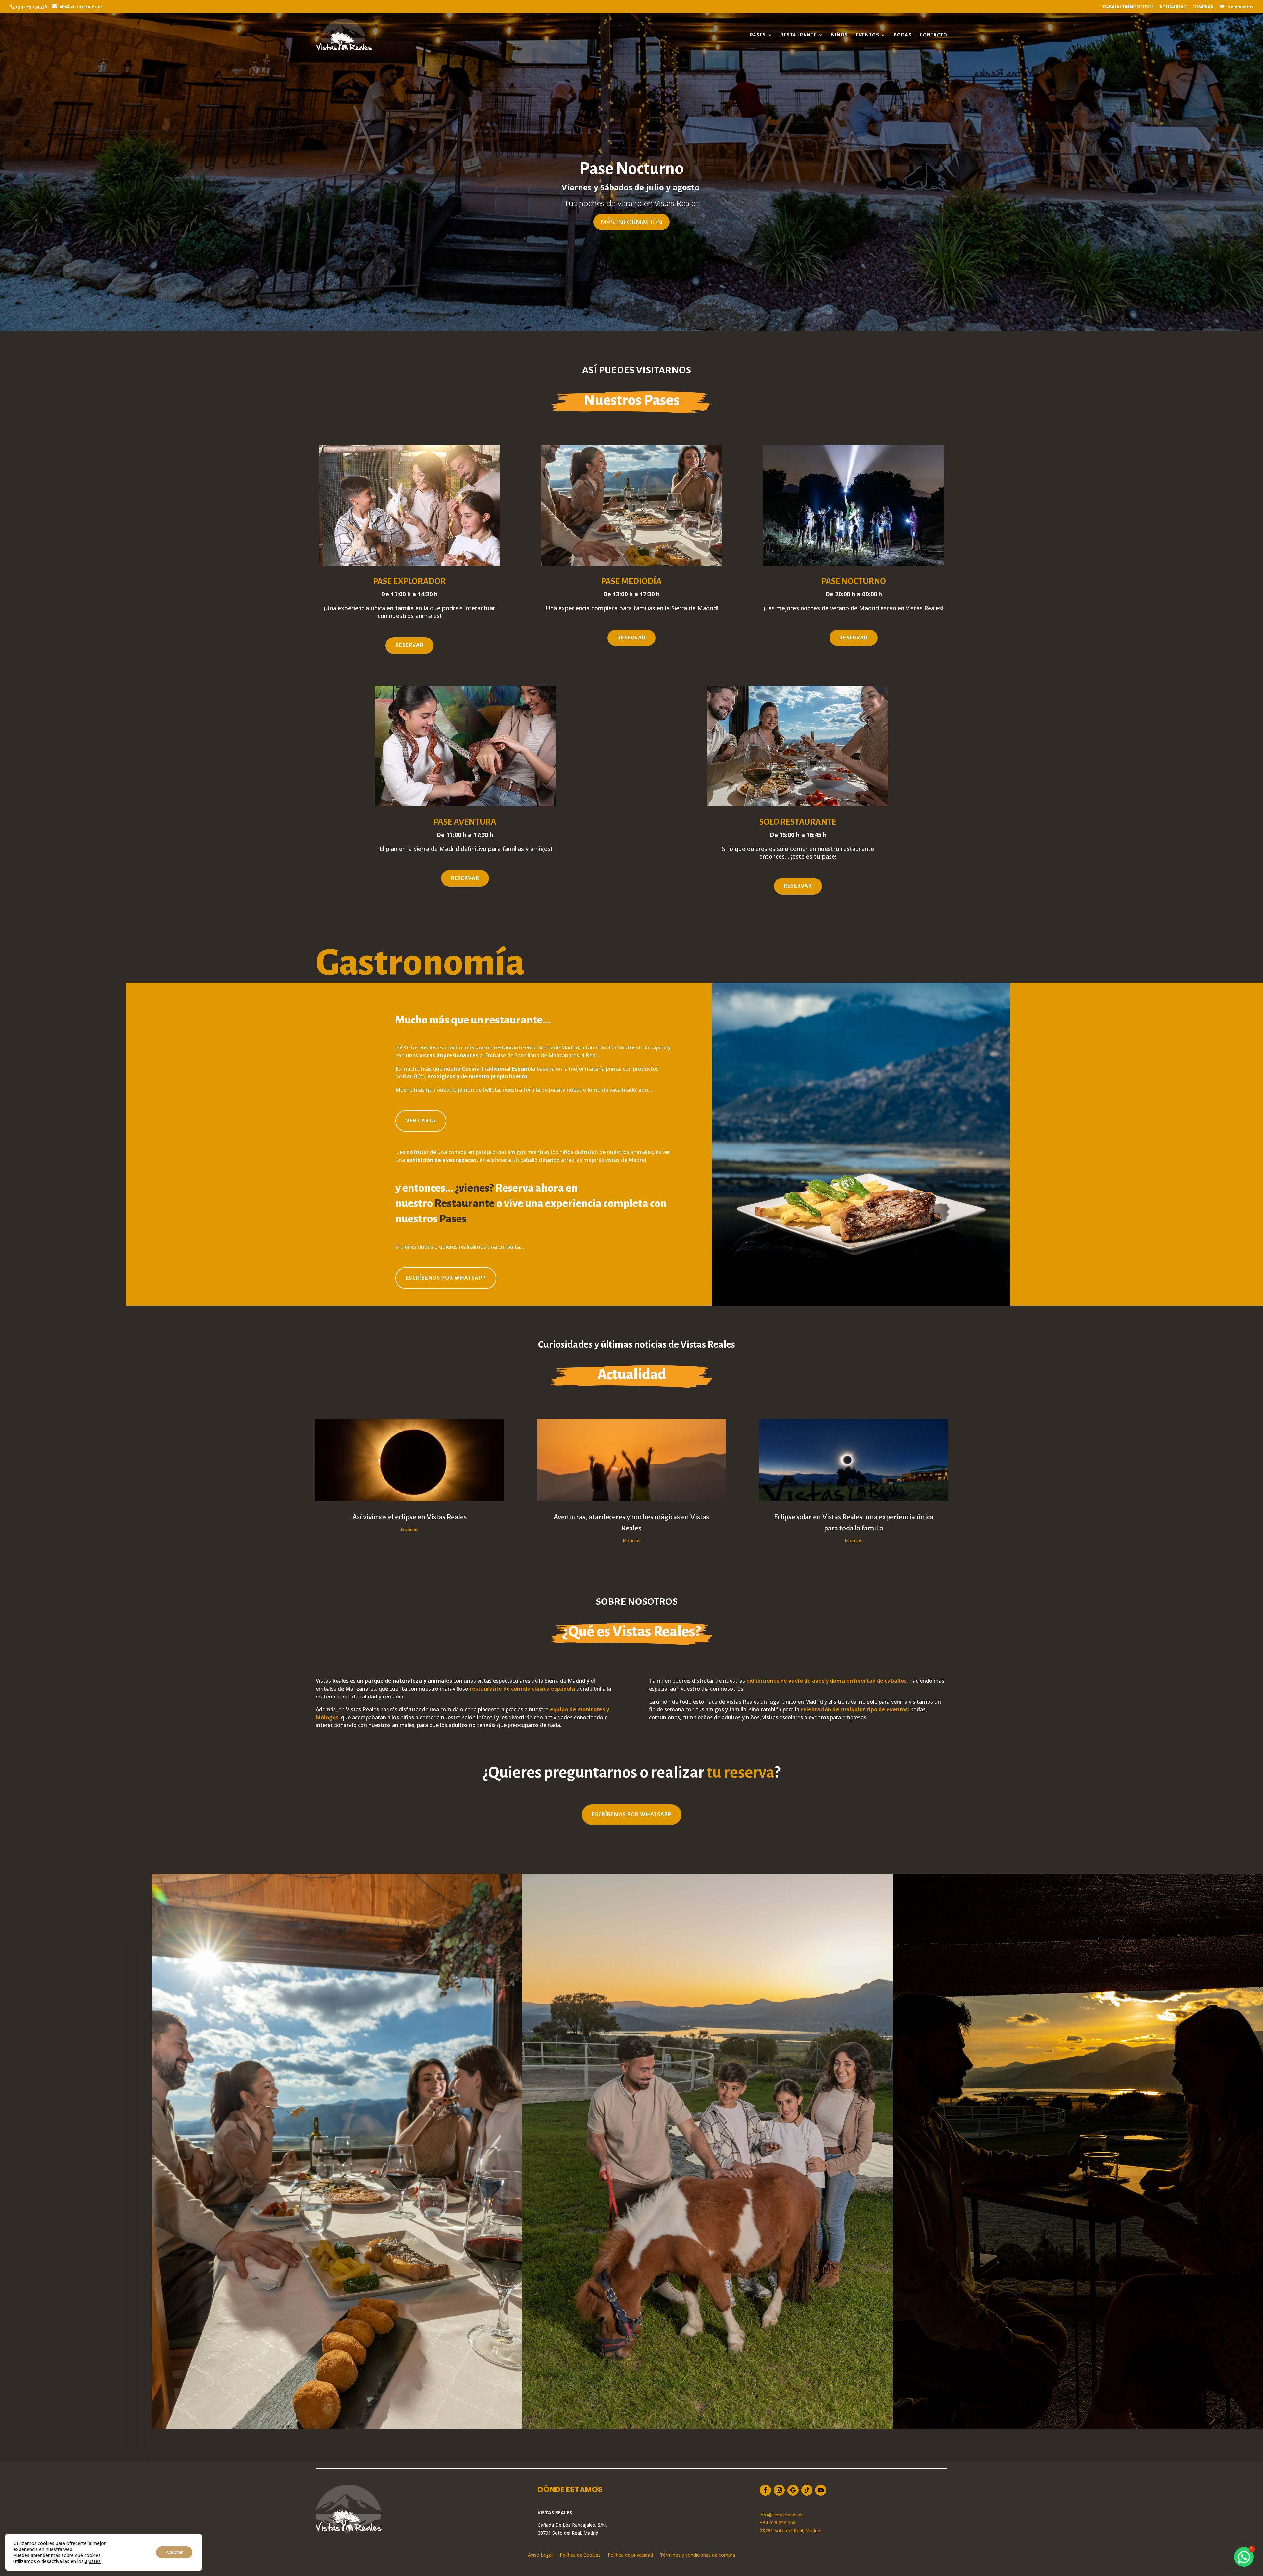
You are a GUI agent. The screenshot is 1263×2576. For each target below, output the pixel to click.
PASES (758, 35)
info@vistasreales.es (782, 2515)
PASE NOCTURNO (854, 581)
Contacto (933, 35)
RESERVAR (409, 645)
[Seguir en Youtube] (821, 2490)
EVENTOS (867, 35)
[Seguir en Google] (793, 2490)
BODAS (903, 35)
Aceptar (174, 2552)
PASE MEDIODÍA (631, 581)
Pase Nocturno (632, 169)
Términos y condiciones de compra (698, 2555)
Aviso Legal (540, 2555)
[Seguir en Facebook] (765, 2490)
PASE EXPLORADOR (409, 581)
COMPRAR (1203, 7)
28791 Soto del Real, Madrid (790, 2530)
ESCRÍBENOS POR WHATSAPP (446, 1278)
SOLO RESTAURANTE (798, 822)
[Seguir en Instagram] (779, 2490)
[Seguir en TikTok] (807, 2490)
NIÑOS (840, 35)
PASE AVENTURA (465, 822)
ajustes (93, 2561)
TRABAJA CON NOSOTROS (1127, 7)
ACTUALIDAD (1173, 7)
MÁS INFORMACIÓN (631, 222)
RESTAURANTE (799, 35)
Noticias (409, 1529)
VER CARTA (421, 1121)
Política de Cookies (580, 2555)
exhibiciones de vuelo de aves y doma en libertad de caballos (826, 1681)
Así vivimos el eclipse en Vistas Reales (409, 1517)
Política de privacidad (630, 2555)
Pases (453, 1219)
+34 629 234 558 (778, 2523)
